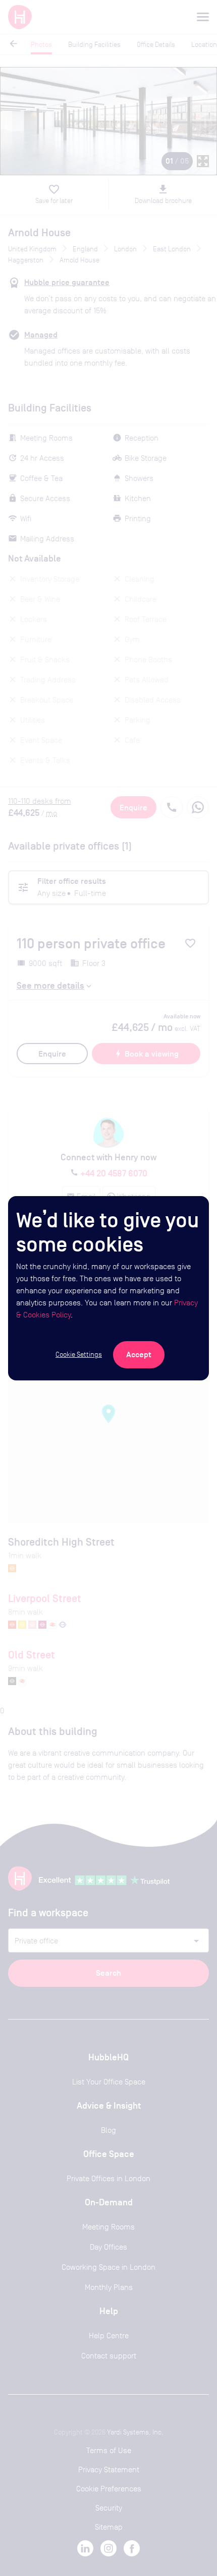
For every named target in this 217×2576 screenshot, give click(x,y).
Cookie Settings (79, 1354)
